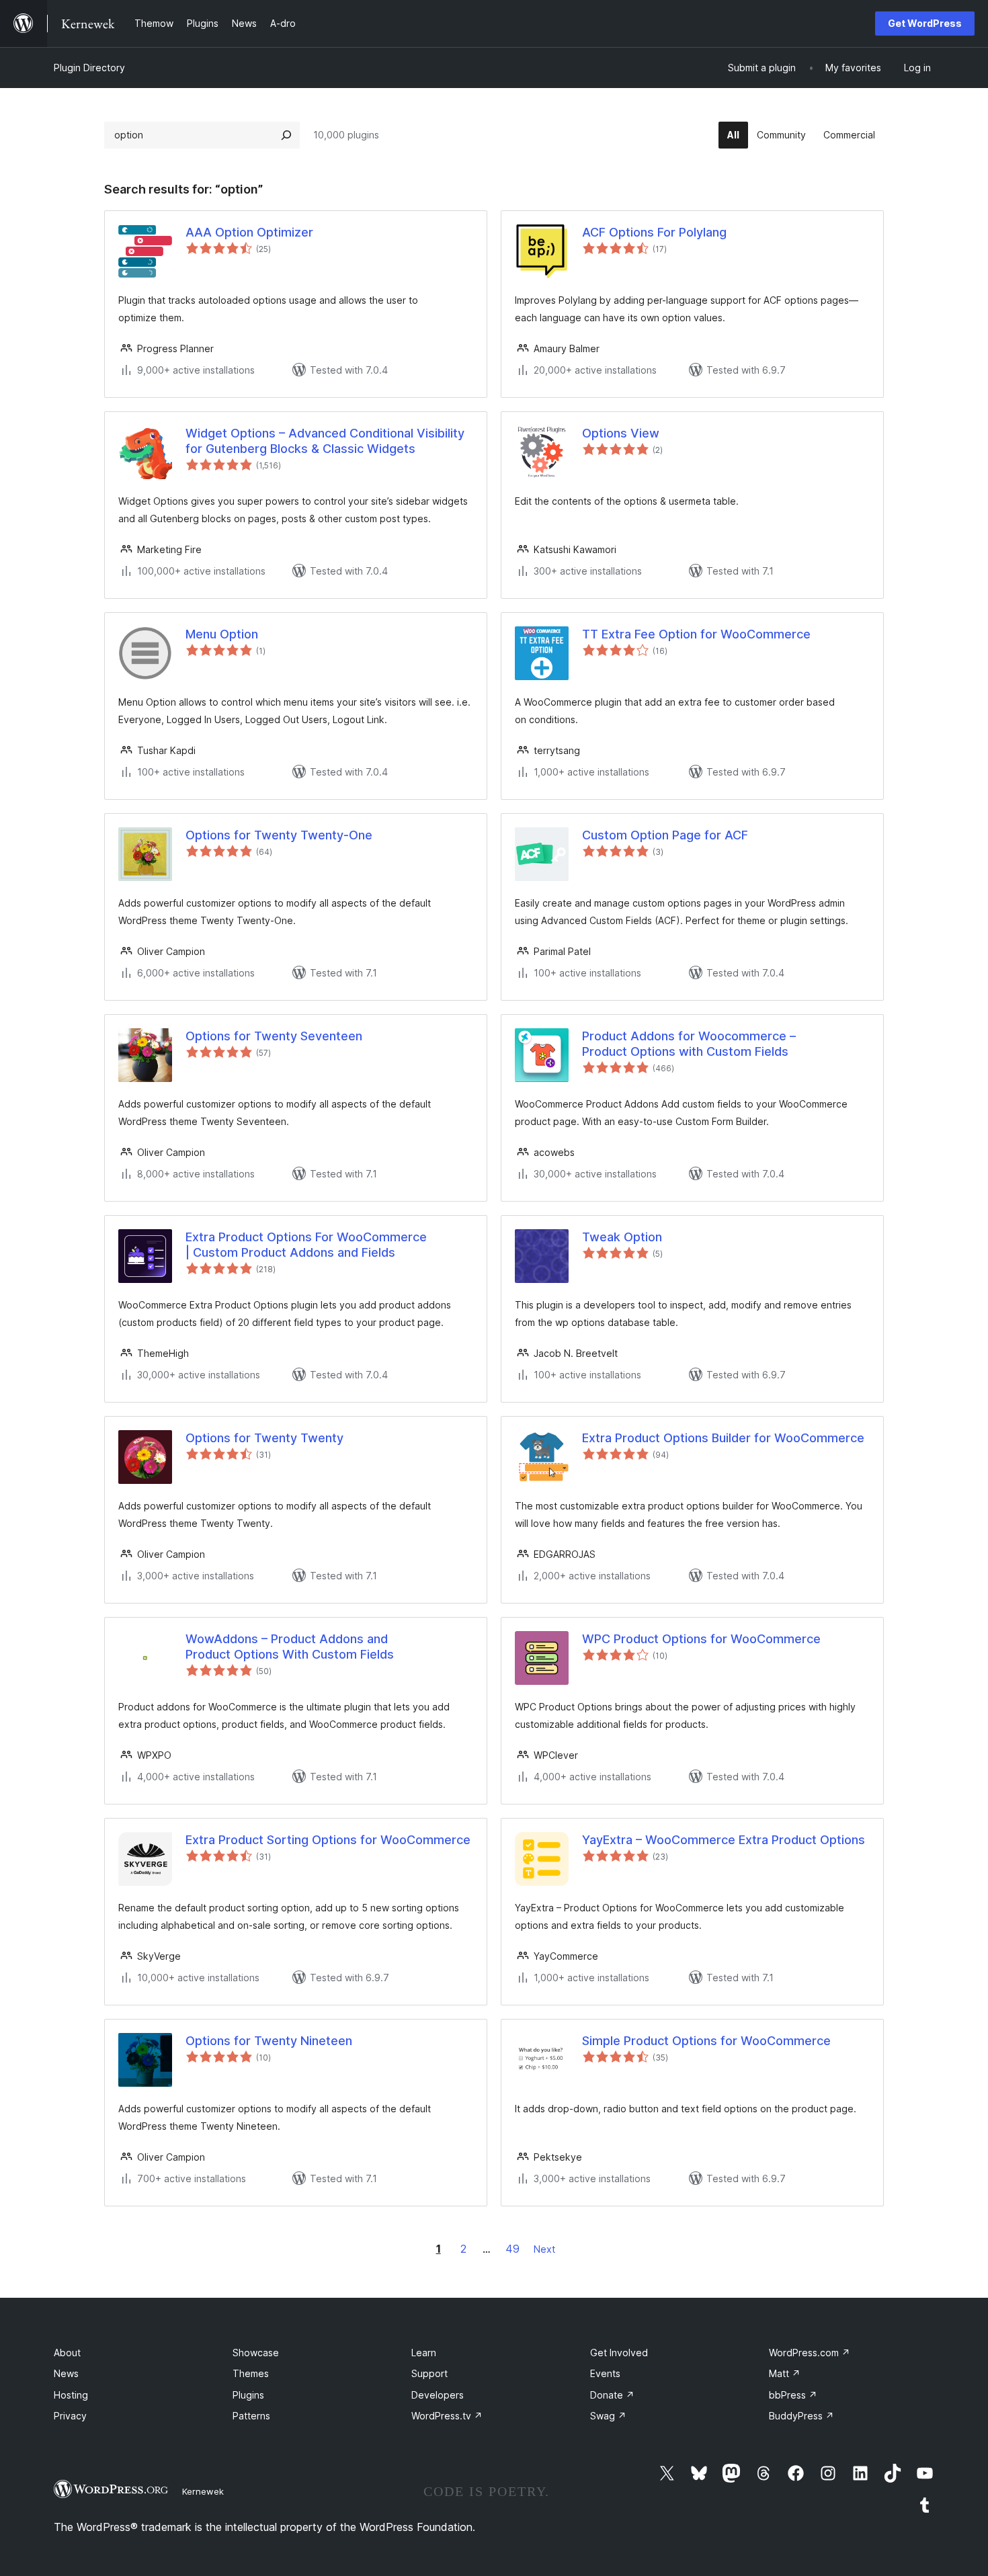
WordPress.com (810, 2353)
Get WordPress (925, 23)
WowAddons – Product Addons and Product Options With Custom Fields (290, 1647)
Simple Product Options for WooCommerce (706, 2041)
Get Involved (619, 2353)
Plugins (248, 2395)
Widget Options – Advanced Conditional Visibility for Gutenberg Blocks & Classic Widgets (325, 441)
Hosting (71, 2395)
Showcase (256, 2353)
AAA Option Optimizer (249, 232)
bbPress (793, 2395)
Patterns (251, 2416)
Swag (608, 2416)
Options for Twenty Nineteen (269, 2041)
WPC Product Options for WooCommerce (701, 1639)
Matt (785, 2373)
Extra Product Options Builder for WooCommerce (723, 1438)
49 (512, 2249)
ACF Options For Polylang (654, 232)
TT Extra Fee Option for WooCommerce (696, 634)
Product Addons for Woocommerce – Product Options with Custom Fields (689, 1044)
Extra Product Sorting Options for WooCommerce (328, 1840)
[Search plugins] (286, 135)
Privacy (70, 2416)
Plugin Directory (89, 68)
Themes (251, 2373)
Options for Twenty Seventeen (274, 1036)
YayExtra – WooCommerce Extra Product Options (724, 1840)
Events (605, 2373)
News (66, 2373)
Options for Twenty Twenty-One (279, 835)
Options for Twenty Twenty (264, 1438)
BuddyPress (801, 2416)
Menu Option (222, 634)
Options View (621, 433)
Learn (424, 2353)
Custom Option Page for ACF (665, 835)
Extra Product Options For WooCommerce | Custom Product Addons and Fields (306, 1245)
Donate (612, 2395)
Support (429, 2373)
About (67, 2353)
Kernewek (203, 2491)
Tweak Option (622, 1237)
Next (544, 2249)
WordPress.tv (447, 2416)
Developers (438, 2395)
